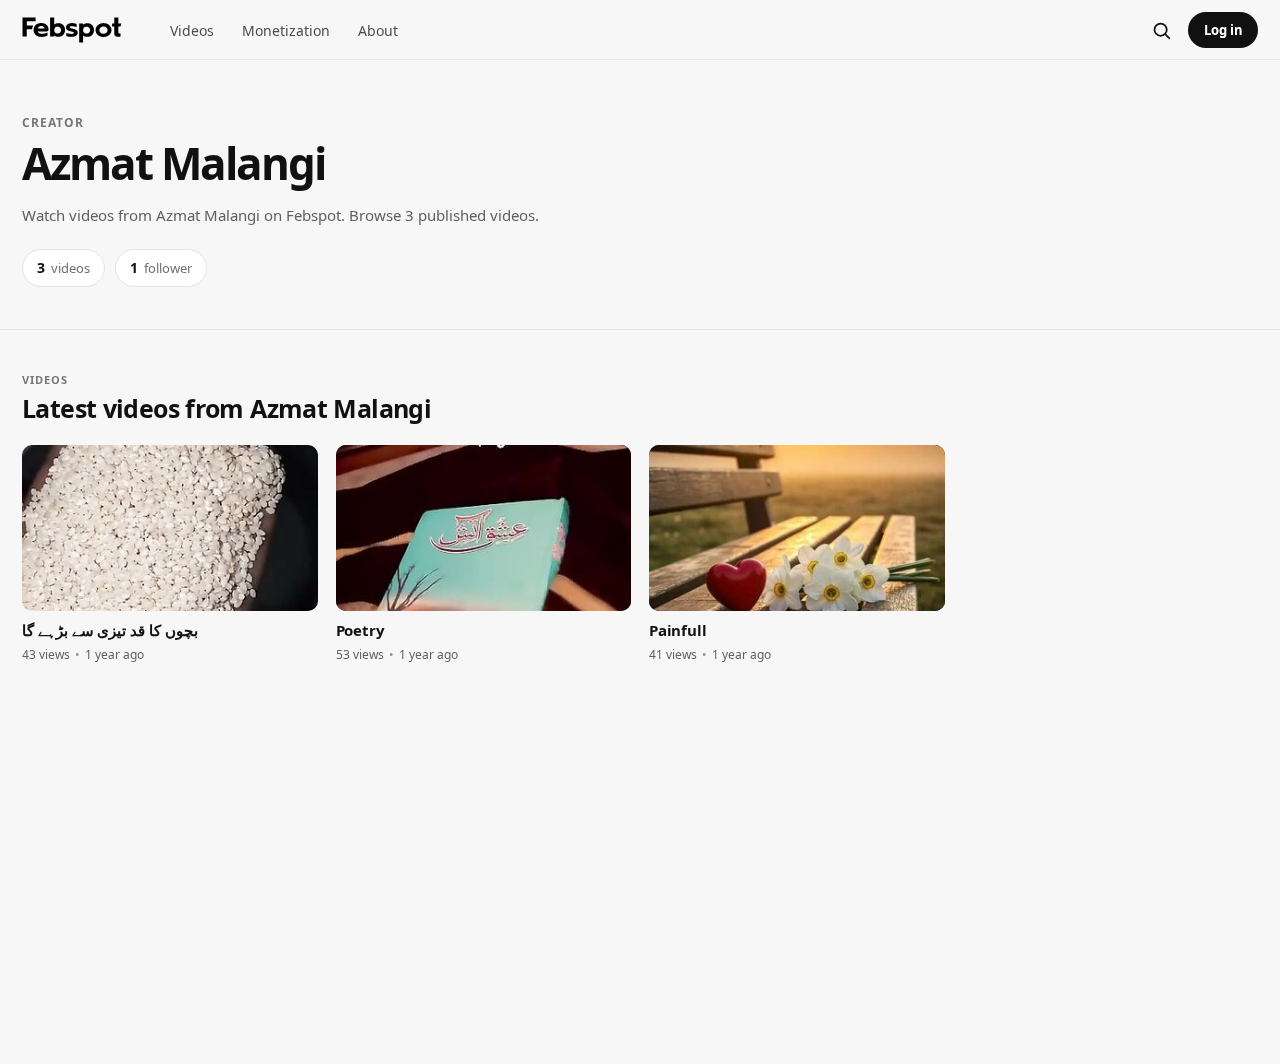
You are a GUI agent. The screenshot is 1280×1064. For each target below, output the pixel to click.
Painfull (678, 630)
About (378, 30)
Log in (1223, 30)
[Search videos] (1161, 30)
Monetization (286, 30)
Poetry (360, 630)
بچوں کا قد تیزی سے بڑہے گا (110, 630)
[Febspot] (72, 30)
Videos (192, 30)
